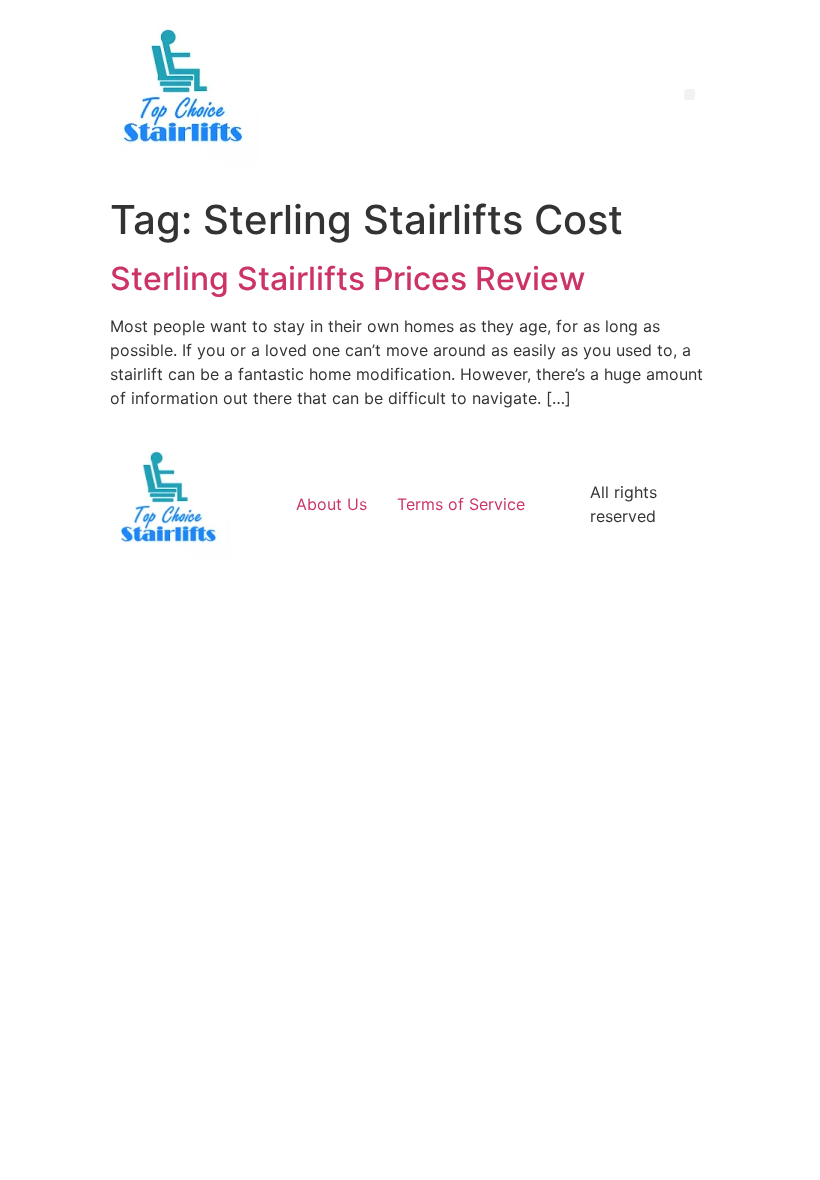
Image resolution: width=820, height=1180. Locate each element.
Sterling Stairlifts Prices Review (347, 278)
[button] (689, 94)
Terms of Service (461, 504)
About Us (331, 504)
